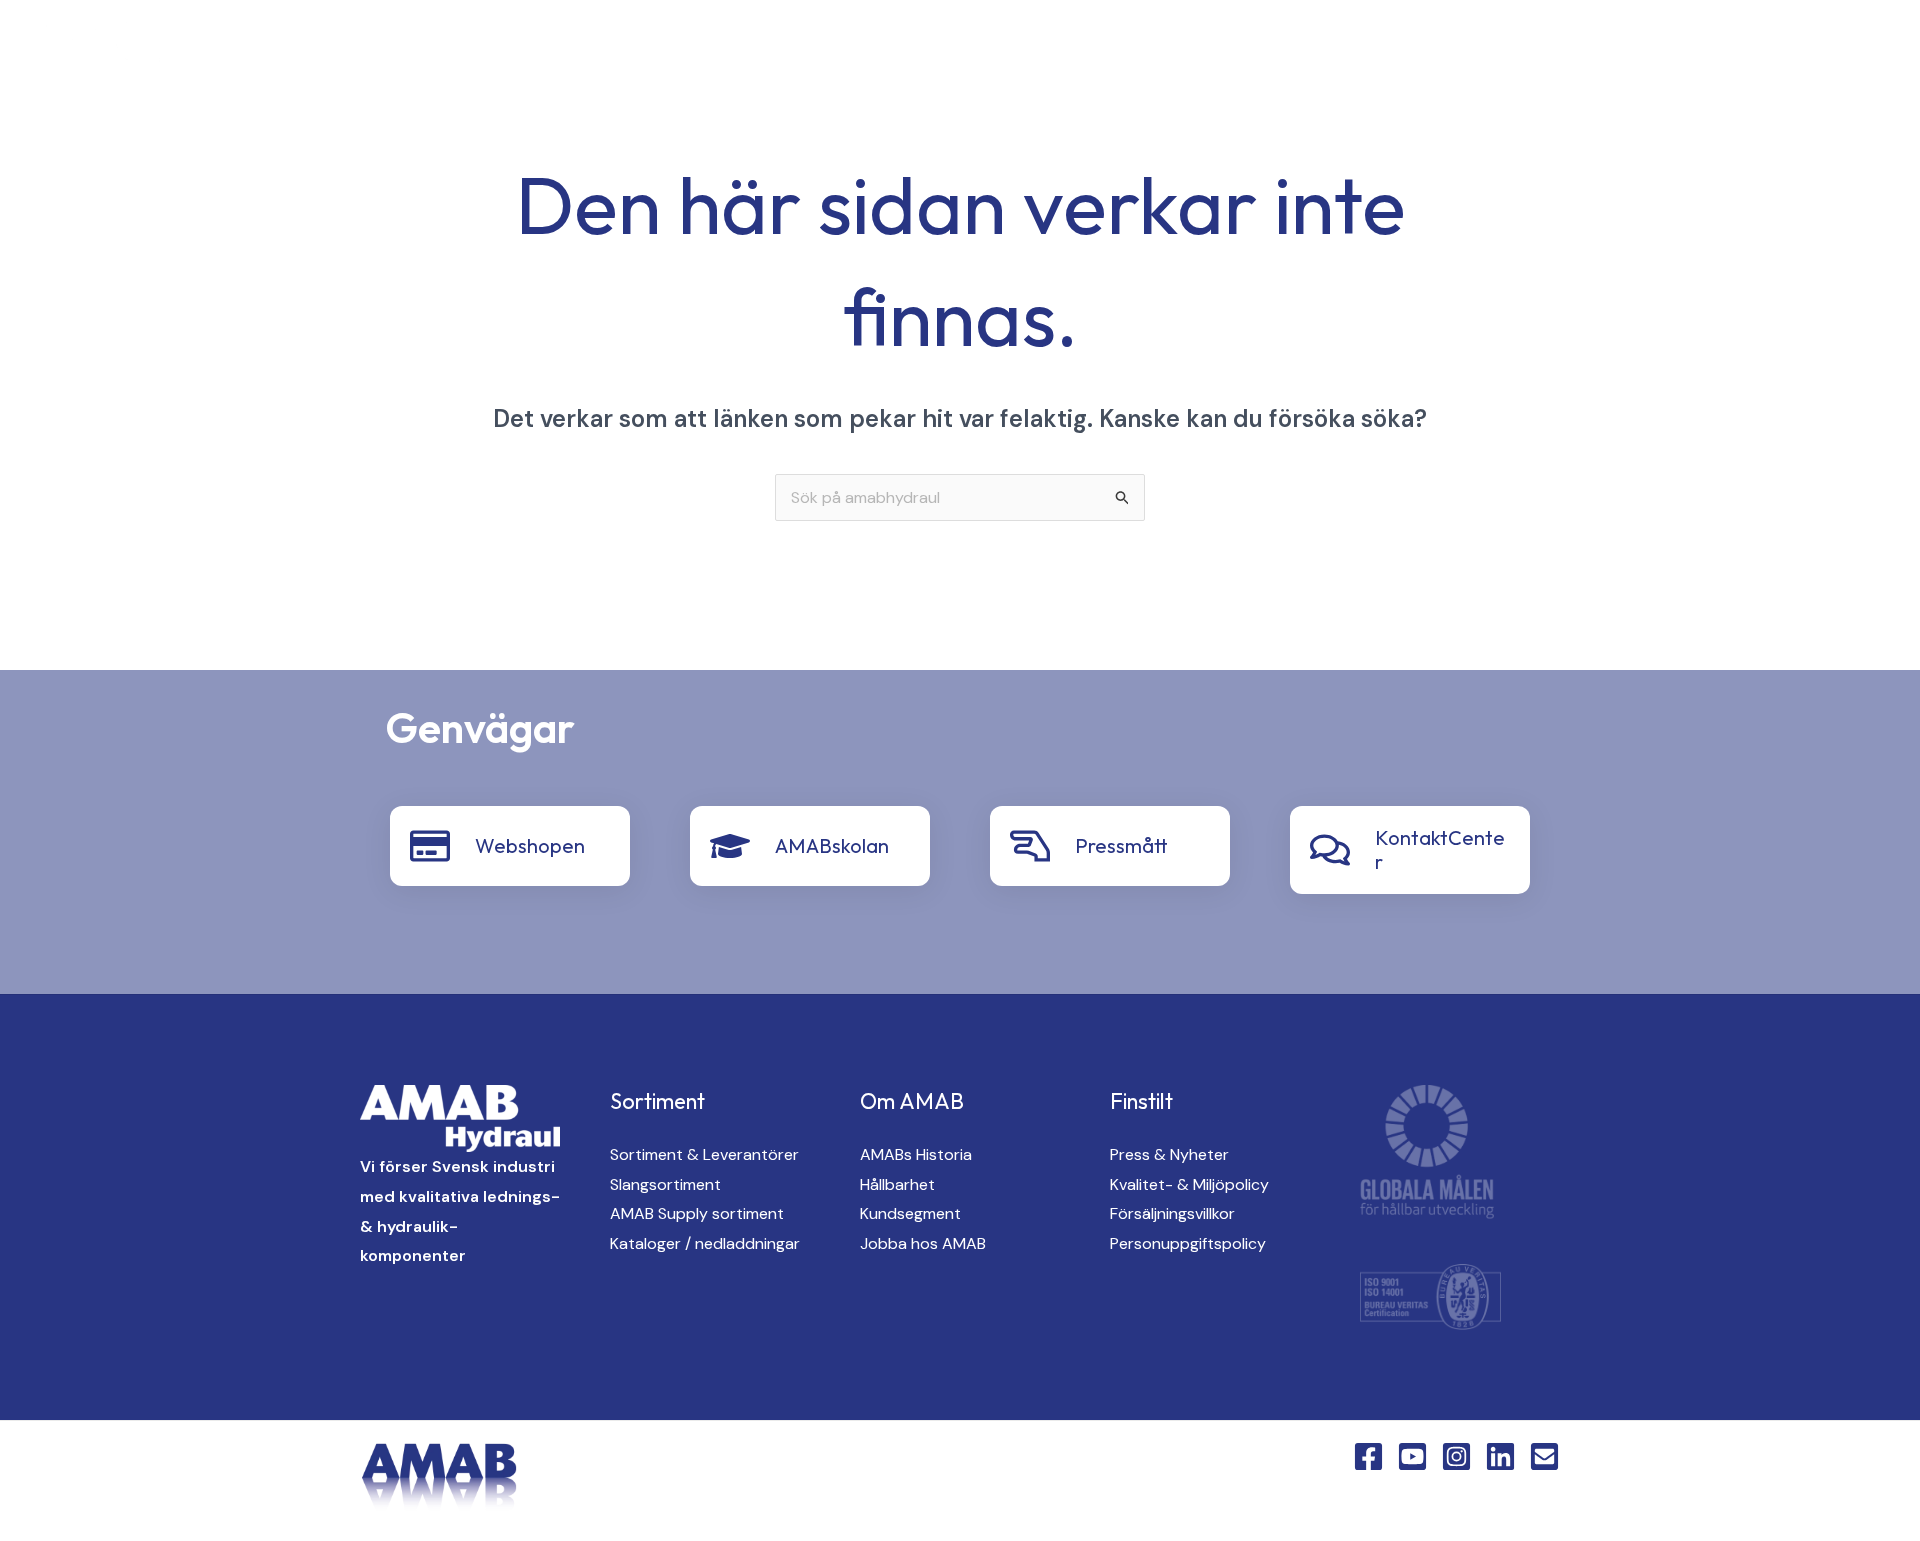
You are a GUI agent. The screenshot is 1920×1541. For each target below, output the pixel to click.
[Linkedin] (374, 52)
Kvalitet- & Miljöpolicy (1189, 1184)
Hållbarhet (897, 1184)
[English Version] (414, 52)
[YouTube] (294, 52)
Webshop (1815, 51)
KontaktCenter (1669, 51)
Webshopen (530, 845)
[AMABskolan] (730, 846)
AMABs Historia (916, 1154)
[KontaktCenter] (1330, 850)
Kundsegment (910, 1213)
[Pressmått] (1030, 846)
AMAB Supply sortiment (697, 1213)
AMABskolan (832, 845)
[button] (1094, 51)
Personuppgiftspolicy (1188, 1243)
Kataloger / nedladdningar (705, 1243)
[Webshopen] (430, 846)
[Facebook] (254, 52)
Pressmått (1121, 845)
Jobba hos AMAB (923, 1243)
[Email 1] (1544, 1456)
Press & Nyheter (1169, 1154)
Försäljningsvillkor (1172, 1213)
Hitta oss (1404, 51)
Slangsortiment (665, 1184)
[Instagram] (334, 52)
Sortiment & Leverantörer (704, 1154)
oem (1301, 51)
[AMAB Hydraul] (127, 49)
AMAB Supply (1187, 51)
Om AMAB (1525, 51)
